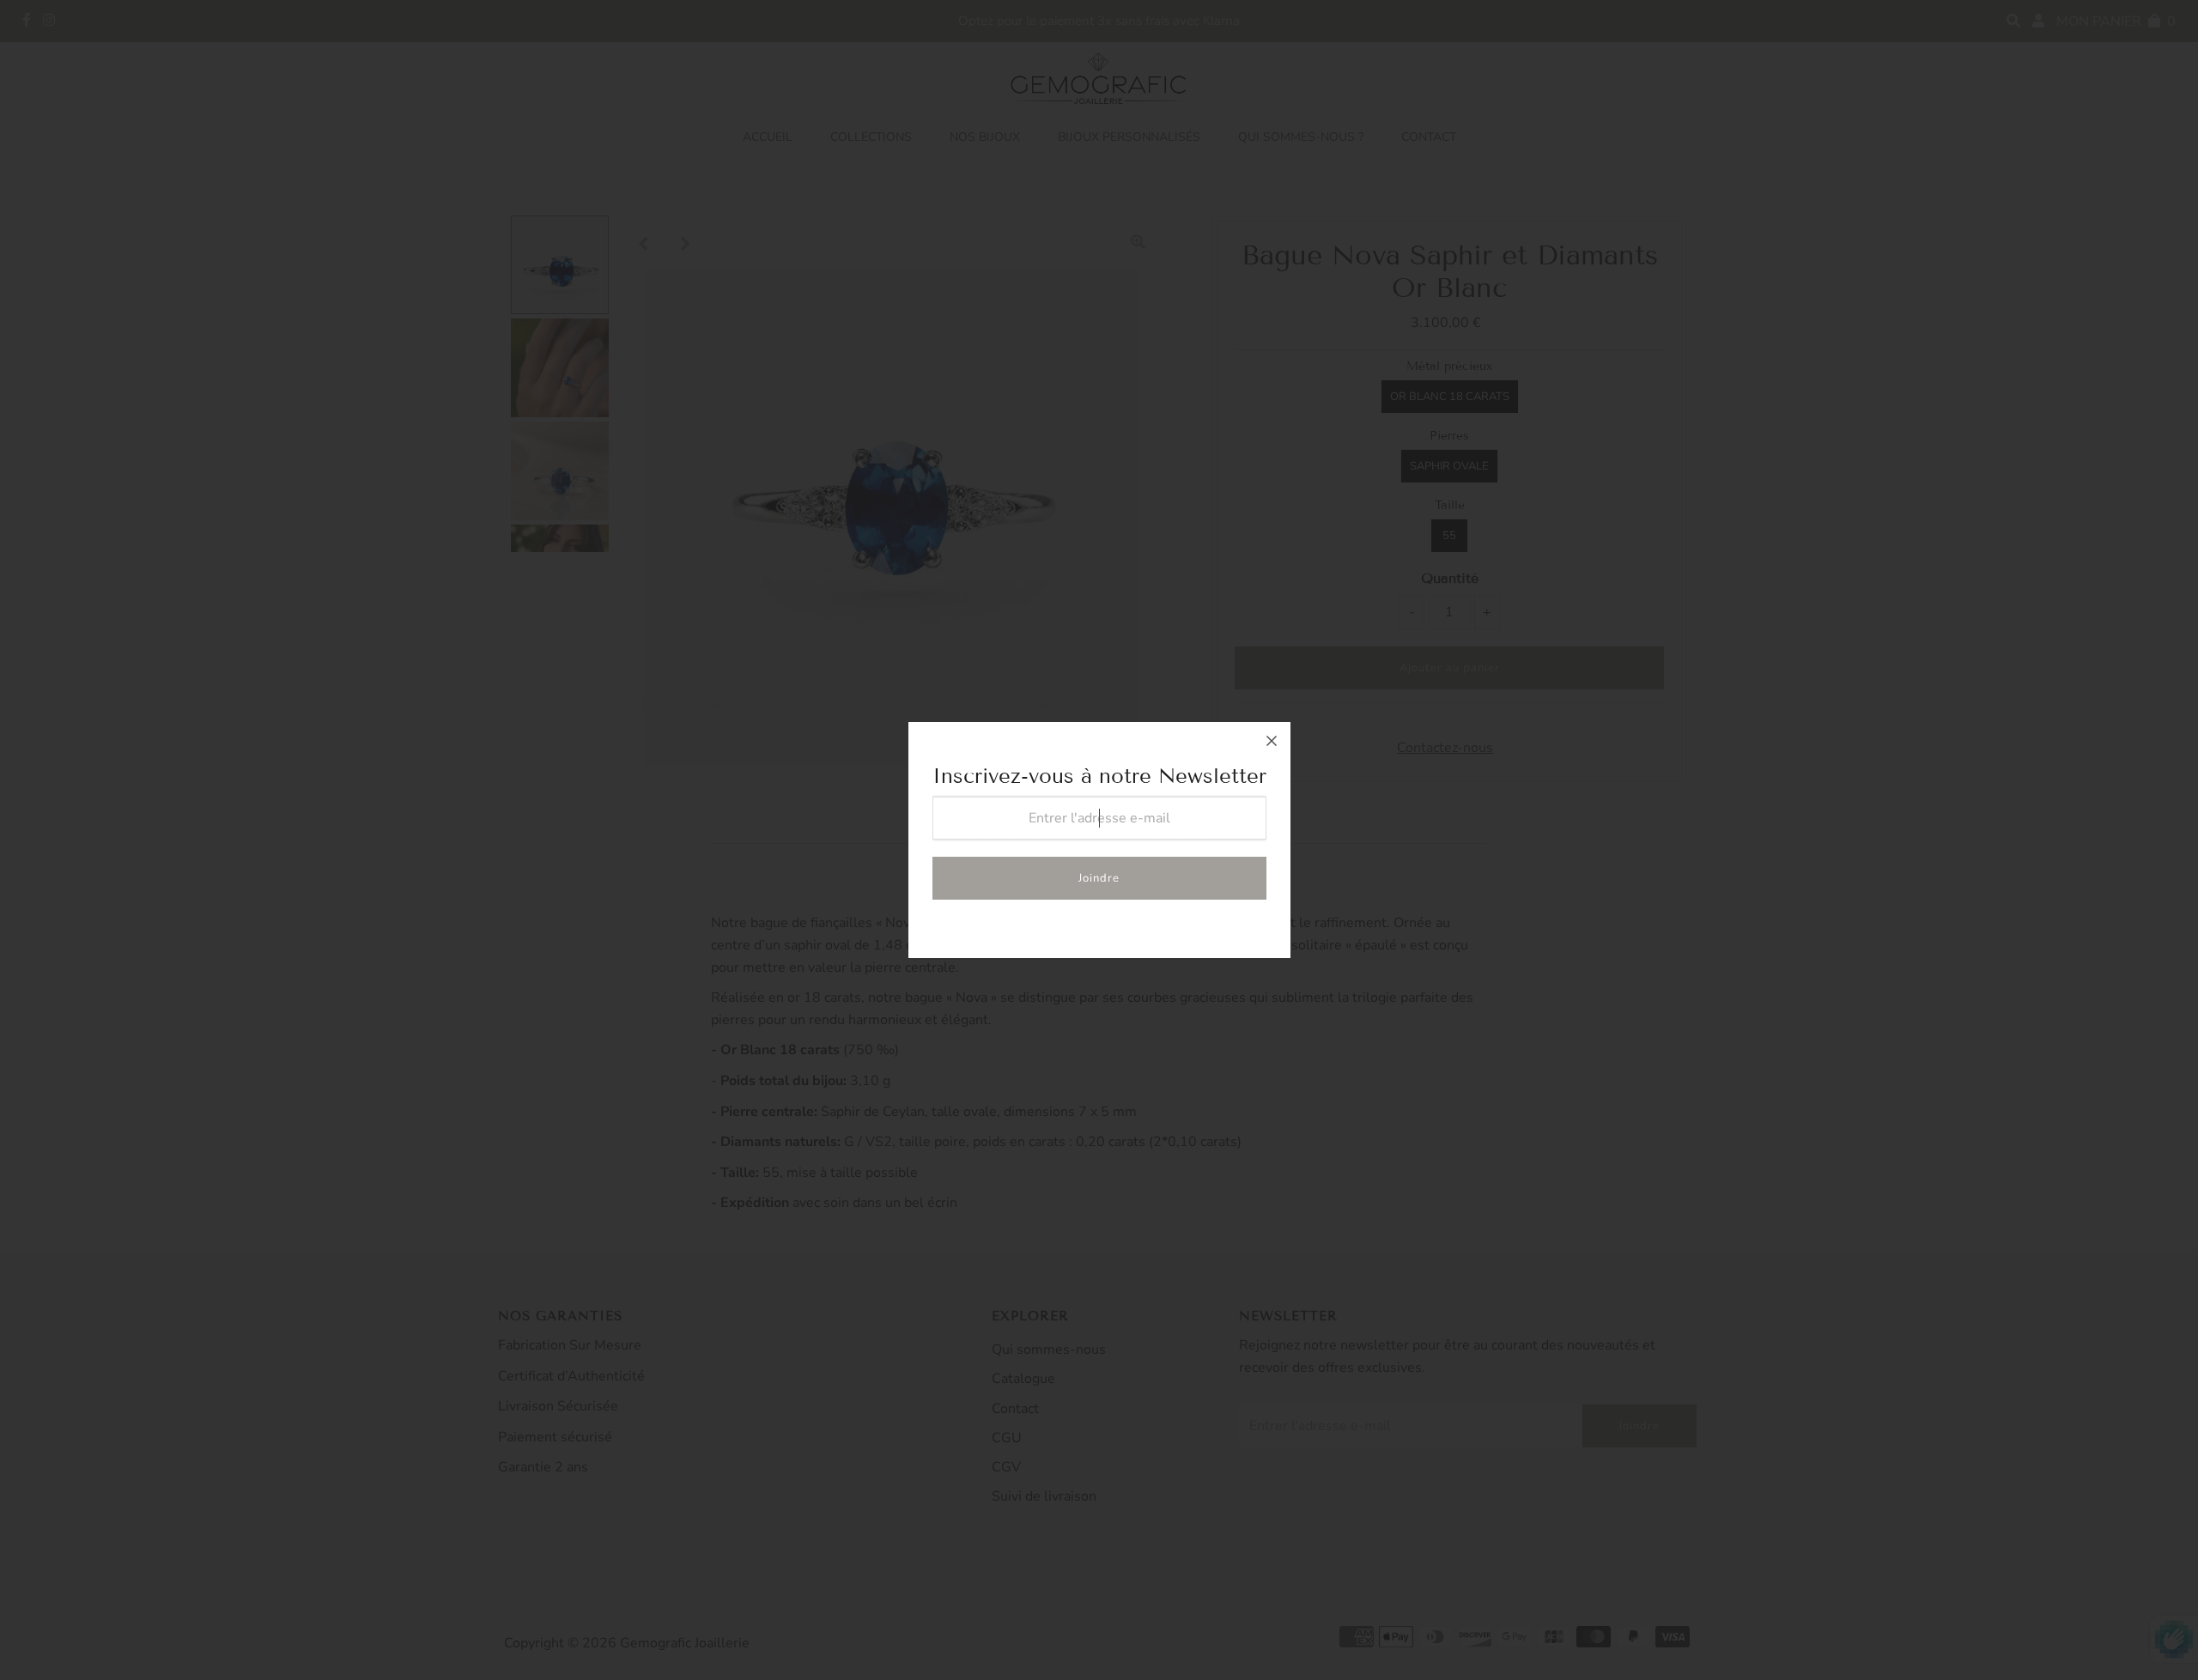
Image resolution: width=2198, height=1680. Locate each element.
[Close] (1272, 741)
